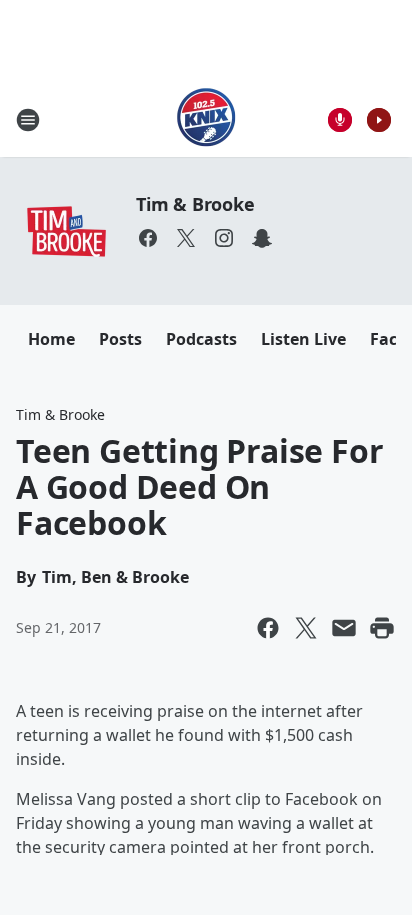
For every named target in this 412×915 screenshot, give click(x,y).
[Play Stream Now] (379, 120)
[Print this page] (382, 628)
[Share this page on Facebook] (268, 628)
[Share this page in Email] (344, 628)
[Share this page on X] (306, 628)
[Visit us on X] (186, 238)
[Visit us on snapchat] (262, 238)
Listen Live (303, 339)
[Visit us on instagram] (224, 238)
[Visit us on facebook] (148, 238)
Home (51, 339)
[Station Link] (206, 119)
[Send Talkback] (340, 120)
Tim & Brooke (195, 204)
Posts (120, 339)
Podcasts (201, 339)
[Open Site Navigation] (28, 120)
